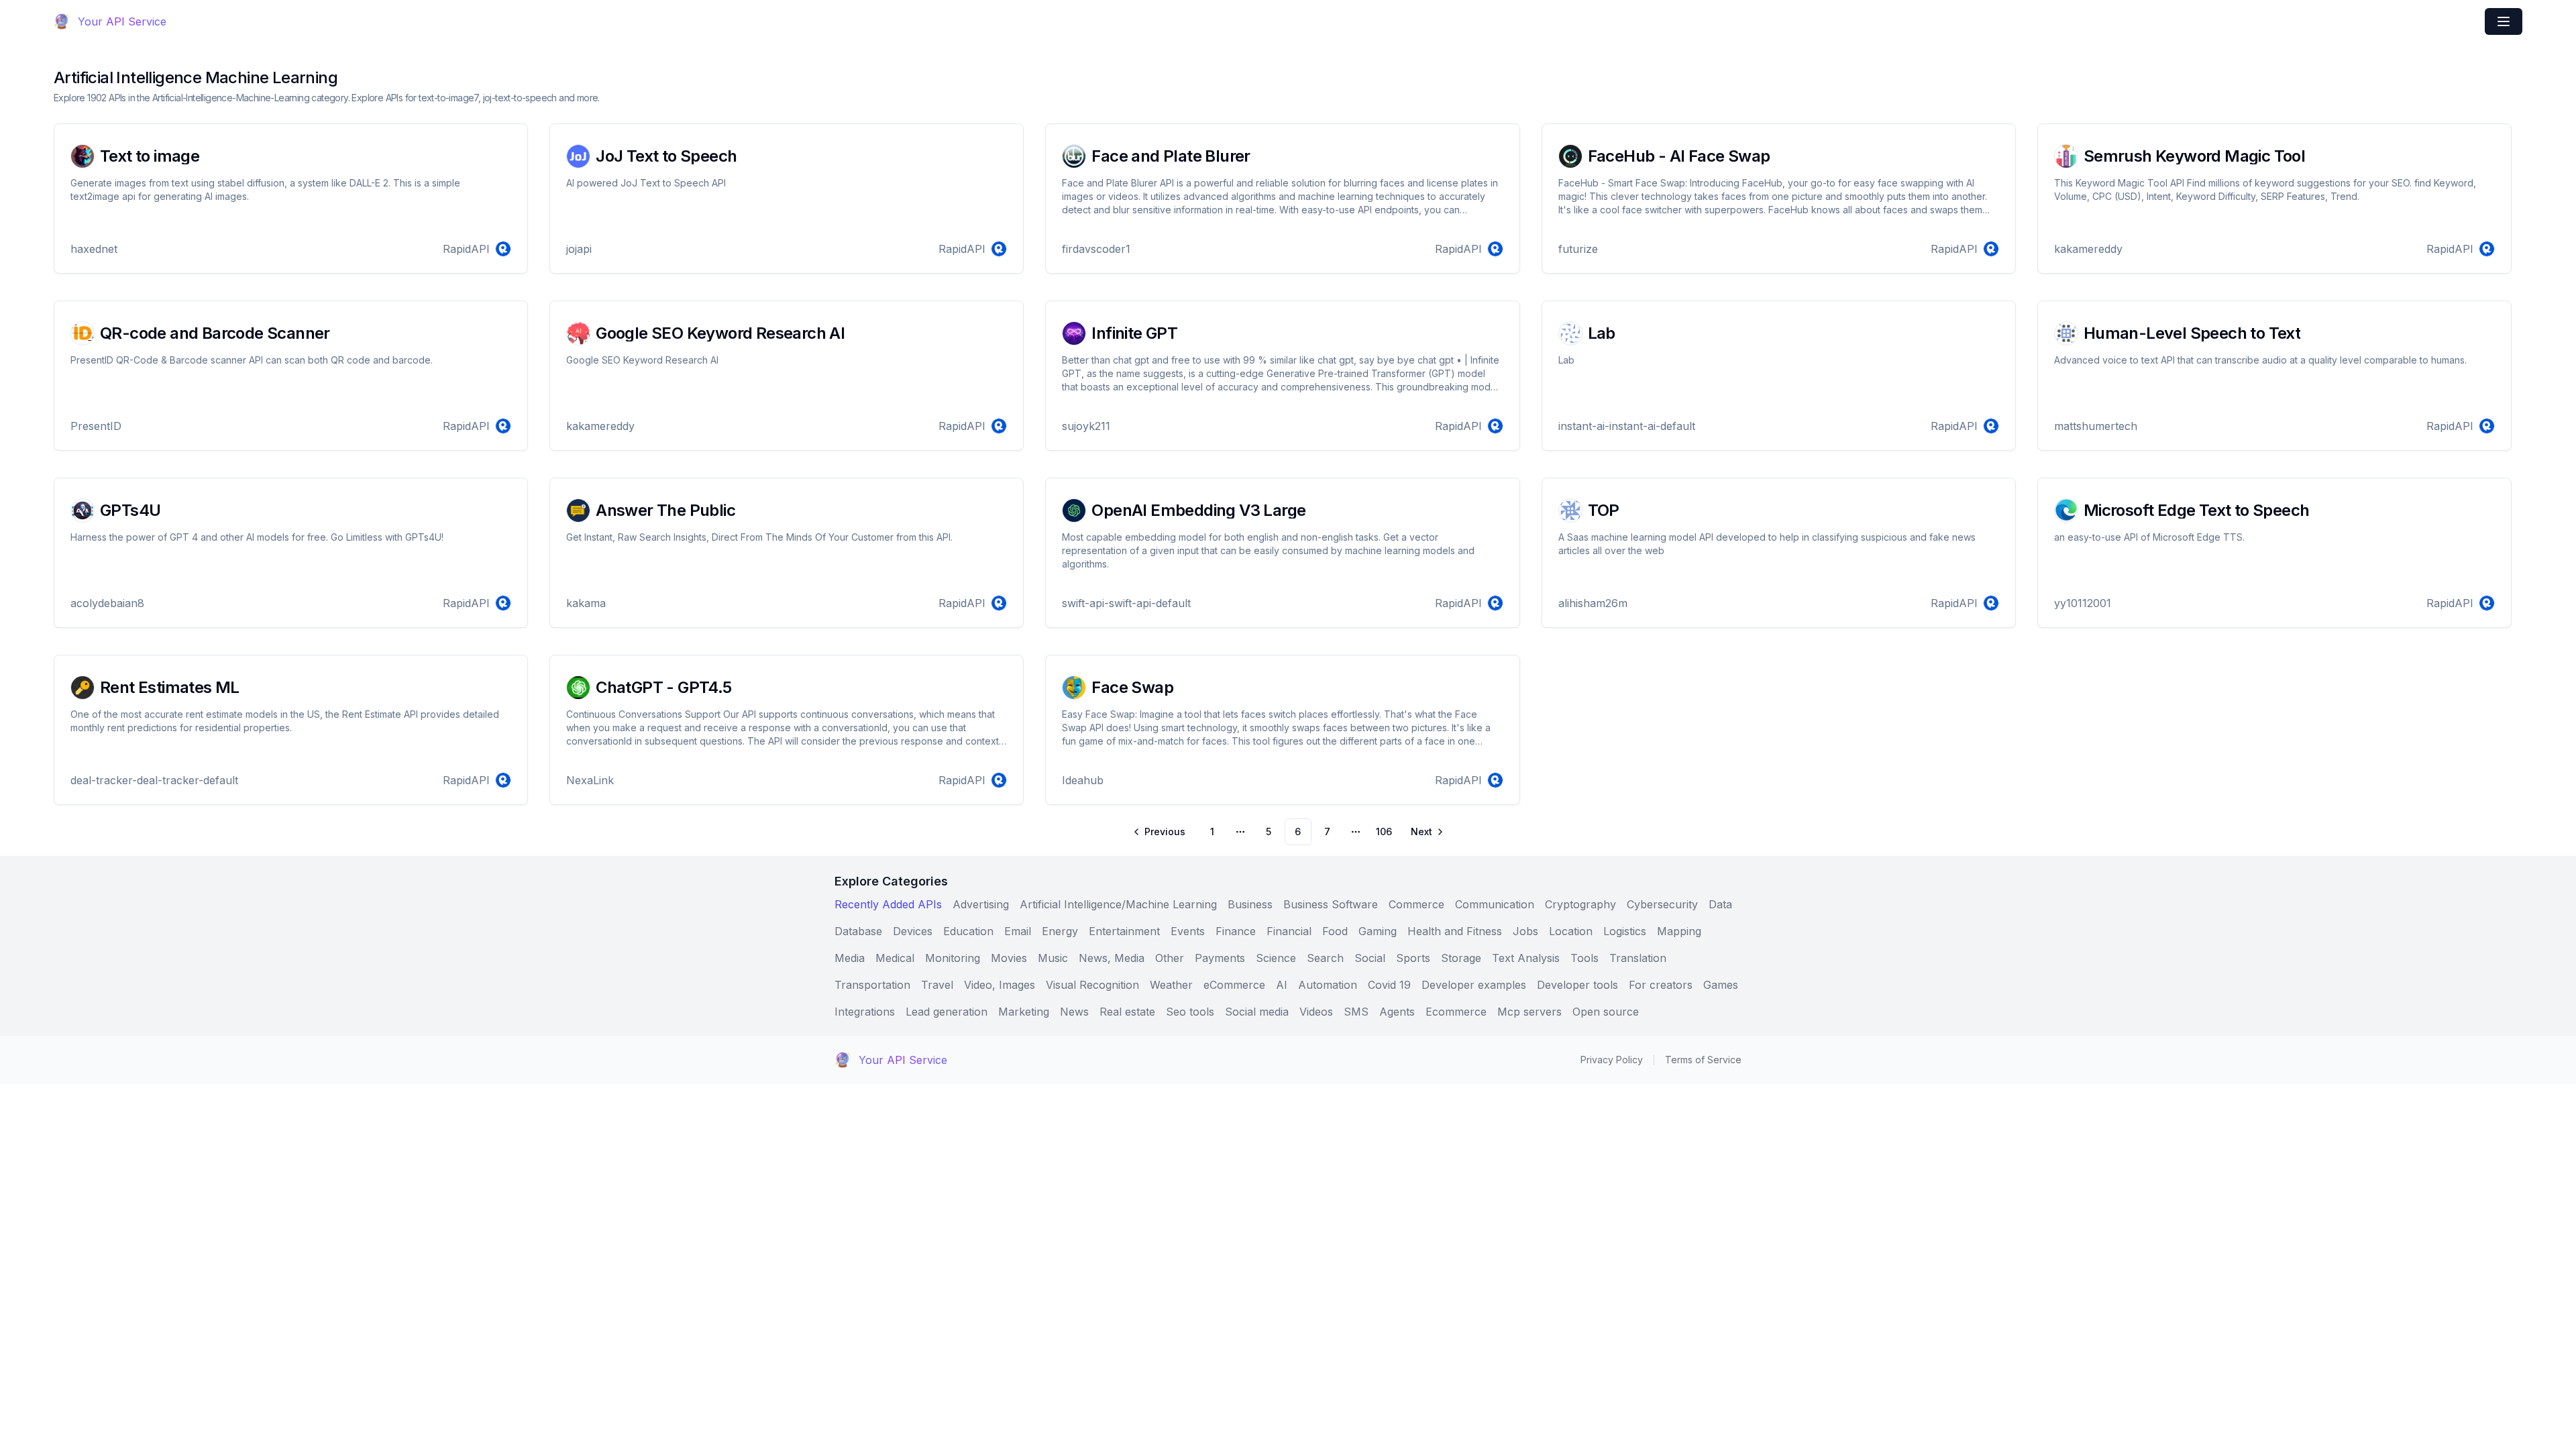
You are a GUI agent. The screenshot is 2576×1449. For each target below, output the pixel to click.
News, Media (1112, 958)
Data (1720, 904)
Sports (1413, 958)
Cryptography (1580, 904)
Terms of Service (1703, 1060)
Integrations (865, 1012)
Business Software (1331, 904)
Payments (1220, 958)
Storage (1461, 958)
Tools (1585, 958)
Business (1250, 904)
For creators (1661, 985)
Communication (1495, 904)
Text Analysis (1526, 958)
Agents (1397, 1012)
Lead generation (947, 1012)
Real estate (1127, 1012)
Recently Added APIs (888, 904)
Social (1370, 958)
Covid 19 (1389, 985)
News (1074, 1012)
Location (1571, 931)
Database (858, 931)
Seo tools (1190, 1012)
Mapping (1679, 931)
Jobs (1525, 931)
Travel (937, 985)
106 (1384, 831)
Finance (1236, 931)
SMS (1356, 1012)
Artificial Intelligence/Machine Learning (1118, 904)
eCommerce (1234, 985)
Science (1276, 958)
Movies (1009, 958)
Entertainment (1124, 931)
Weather (1171, 985)
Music (1053, 958)
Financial (1289, 931)
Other (1170, 958)
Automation (1328, 985)
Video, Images (1000, 985)
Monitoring (953, 958)
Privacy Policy (1612, 1060)
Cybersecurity (1662, 904)
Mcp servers (1529, 1012)
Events (1188, 931)
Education (968, 931)
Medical (895, 958)
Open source (1606, 1012)
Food (1335, 931)
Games (1721, 985)
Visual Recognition (1092, 985)
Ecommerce (1456, 1012)
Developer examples (1474, 985)
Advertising (981, 904)
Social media (1257, 1012)
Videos (1316, 1012)
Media (850, 958)
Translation (1638, 958)
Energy (1060, 931)
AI (1282, 985)
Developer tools (1577, 985)
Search (1325, 958)
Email (1018, 931)
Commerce (1416, 904)
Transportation (872, 985)
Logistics (1625, 931)
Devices (913, 931)
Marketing (1024, 1012)
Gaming (1378, 931)
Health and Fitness (1455, 931)
